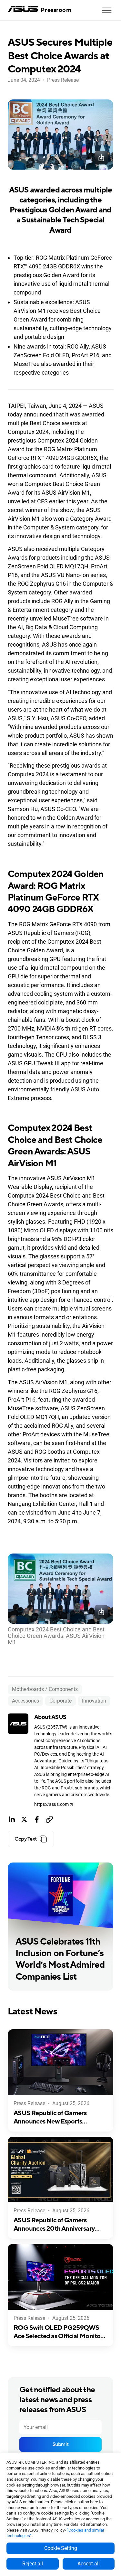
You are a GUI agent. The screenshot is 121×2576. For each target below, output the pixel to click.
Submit (60, 2444)
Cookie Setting (61, 2548)
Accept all (89, 2564)
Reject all (33, 2564)
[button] (107, 10)
